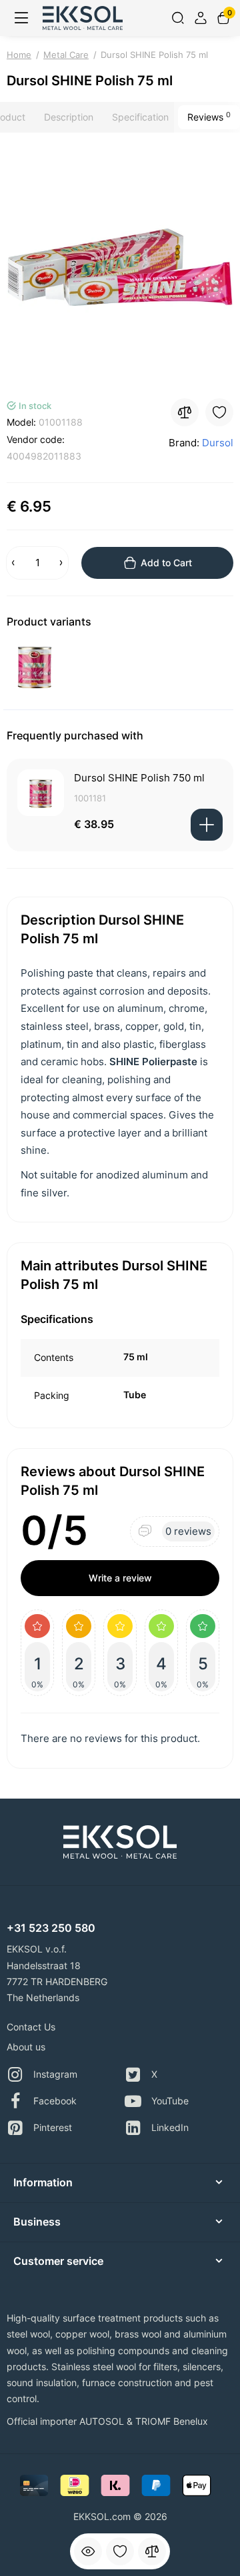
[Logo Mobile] (83, 18)
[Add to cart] (207, 825)
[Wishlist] (120, 2551)
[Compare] (152, 2551)
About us (26, 2047)
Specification (140, 117)
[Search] (178, 18)
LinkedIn (170, 2127)
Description (69, 117)
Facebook (55, 2101)
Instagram (55, 2074)
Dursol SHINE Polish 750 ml (139, 778)
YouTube (170, 2101)
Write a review (120, 1578)
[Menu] (21, 18)
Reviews (209, 117)
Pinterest (53, 2127)
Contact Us (31, 2027)
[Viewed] (88, 2551)
